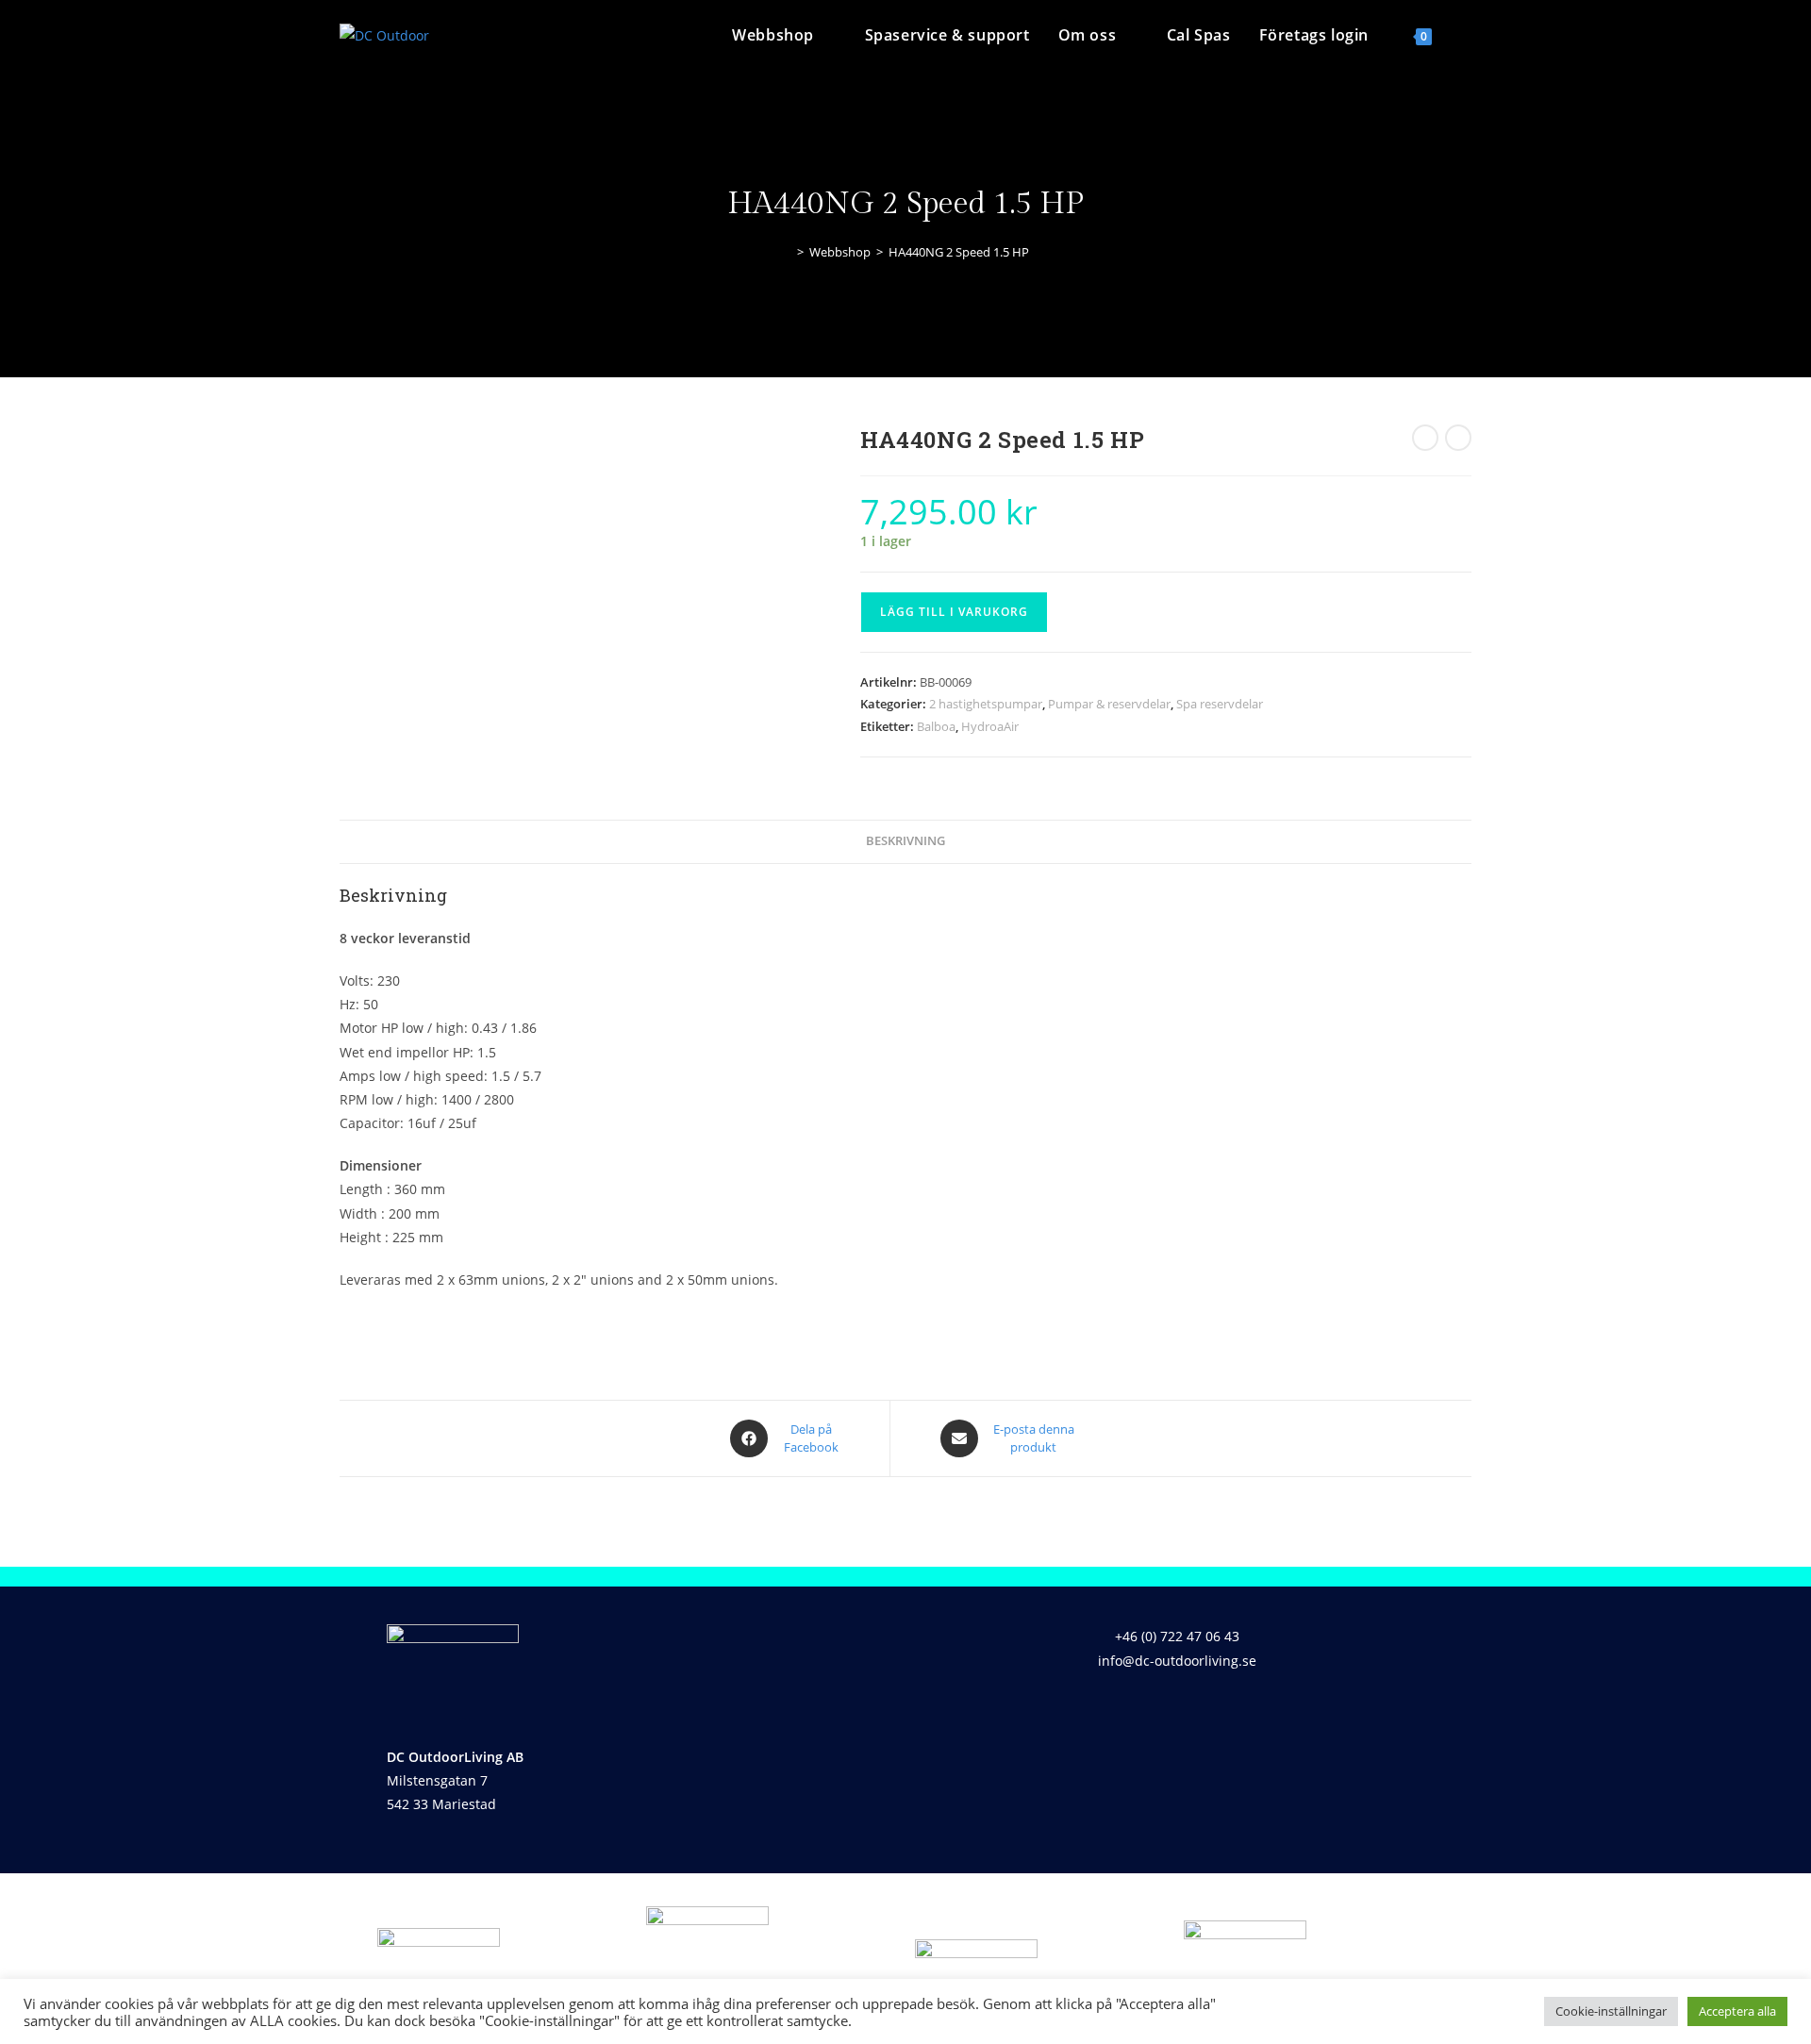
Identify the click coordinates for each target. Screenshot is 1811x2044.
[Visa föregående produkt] (1425, 438)
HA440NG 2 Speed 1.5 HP (959, 252)
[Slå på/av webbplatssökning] (1466, 35)
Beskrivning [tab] (905, 841)
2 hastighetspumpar (986, 704)
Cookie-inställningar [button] (1611, 2011)
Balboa (936, 726)
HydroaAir (990, 726)
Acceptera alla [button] (1737, 2011)
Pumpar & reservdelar (1109, 704)
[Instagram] (1198, 1715)
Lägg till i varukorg (954, 612)
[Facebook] (1142, 1715)
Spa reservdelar (1220, 704)
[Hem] (787, 252)
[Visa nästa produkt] (1458, 438)
